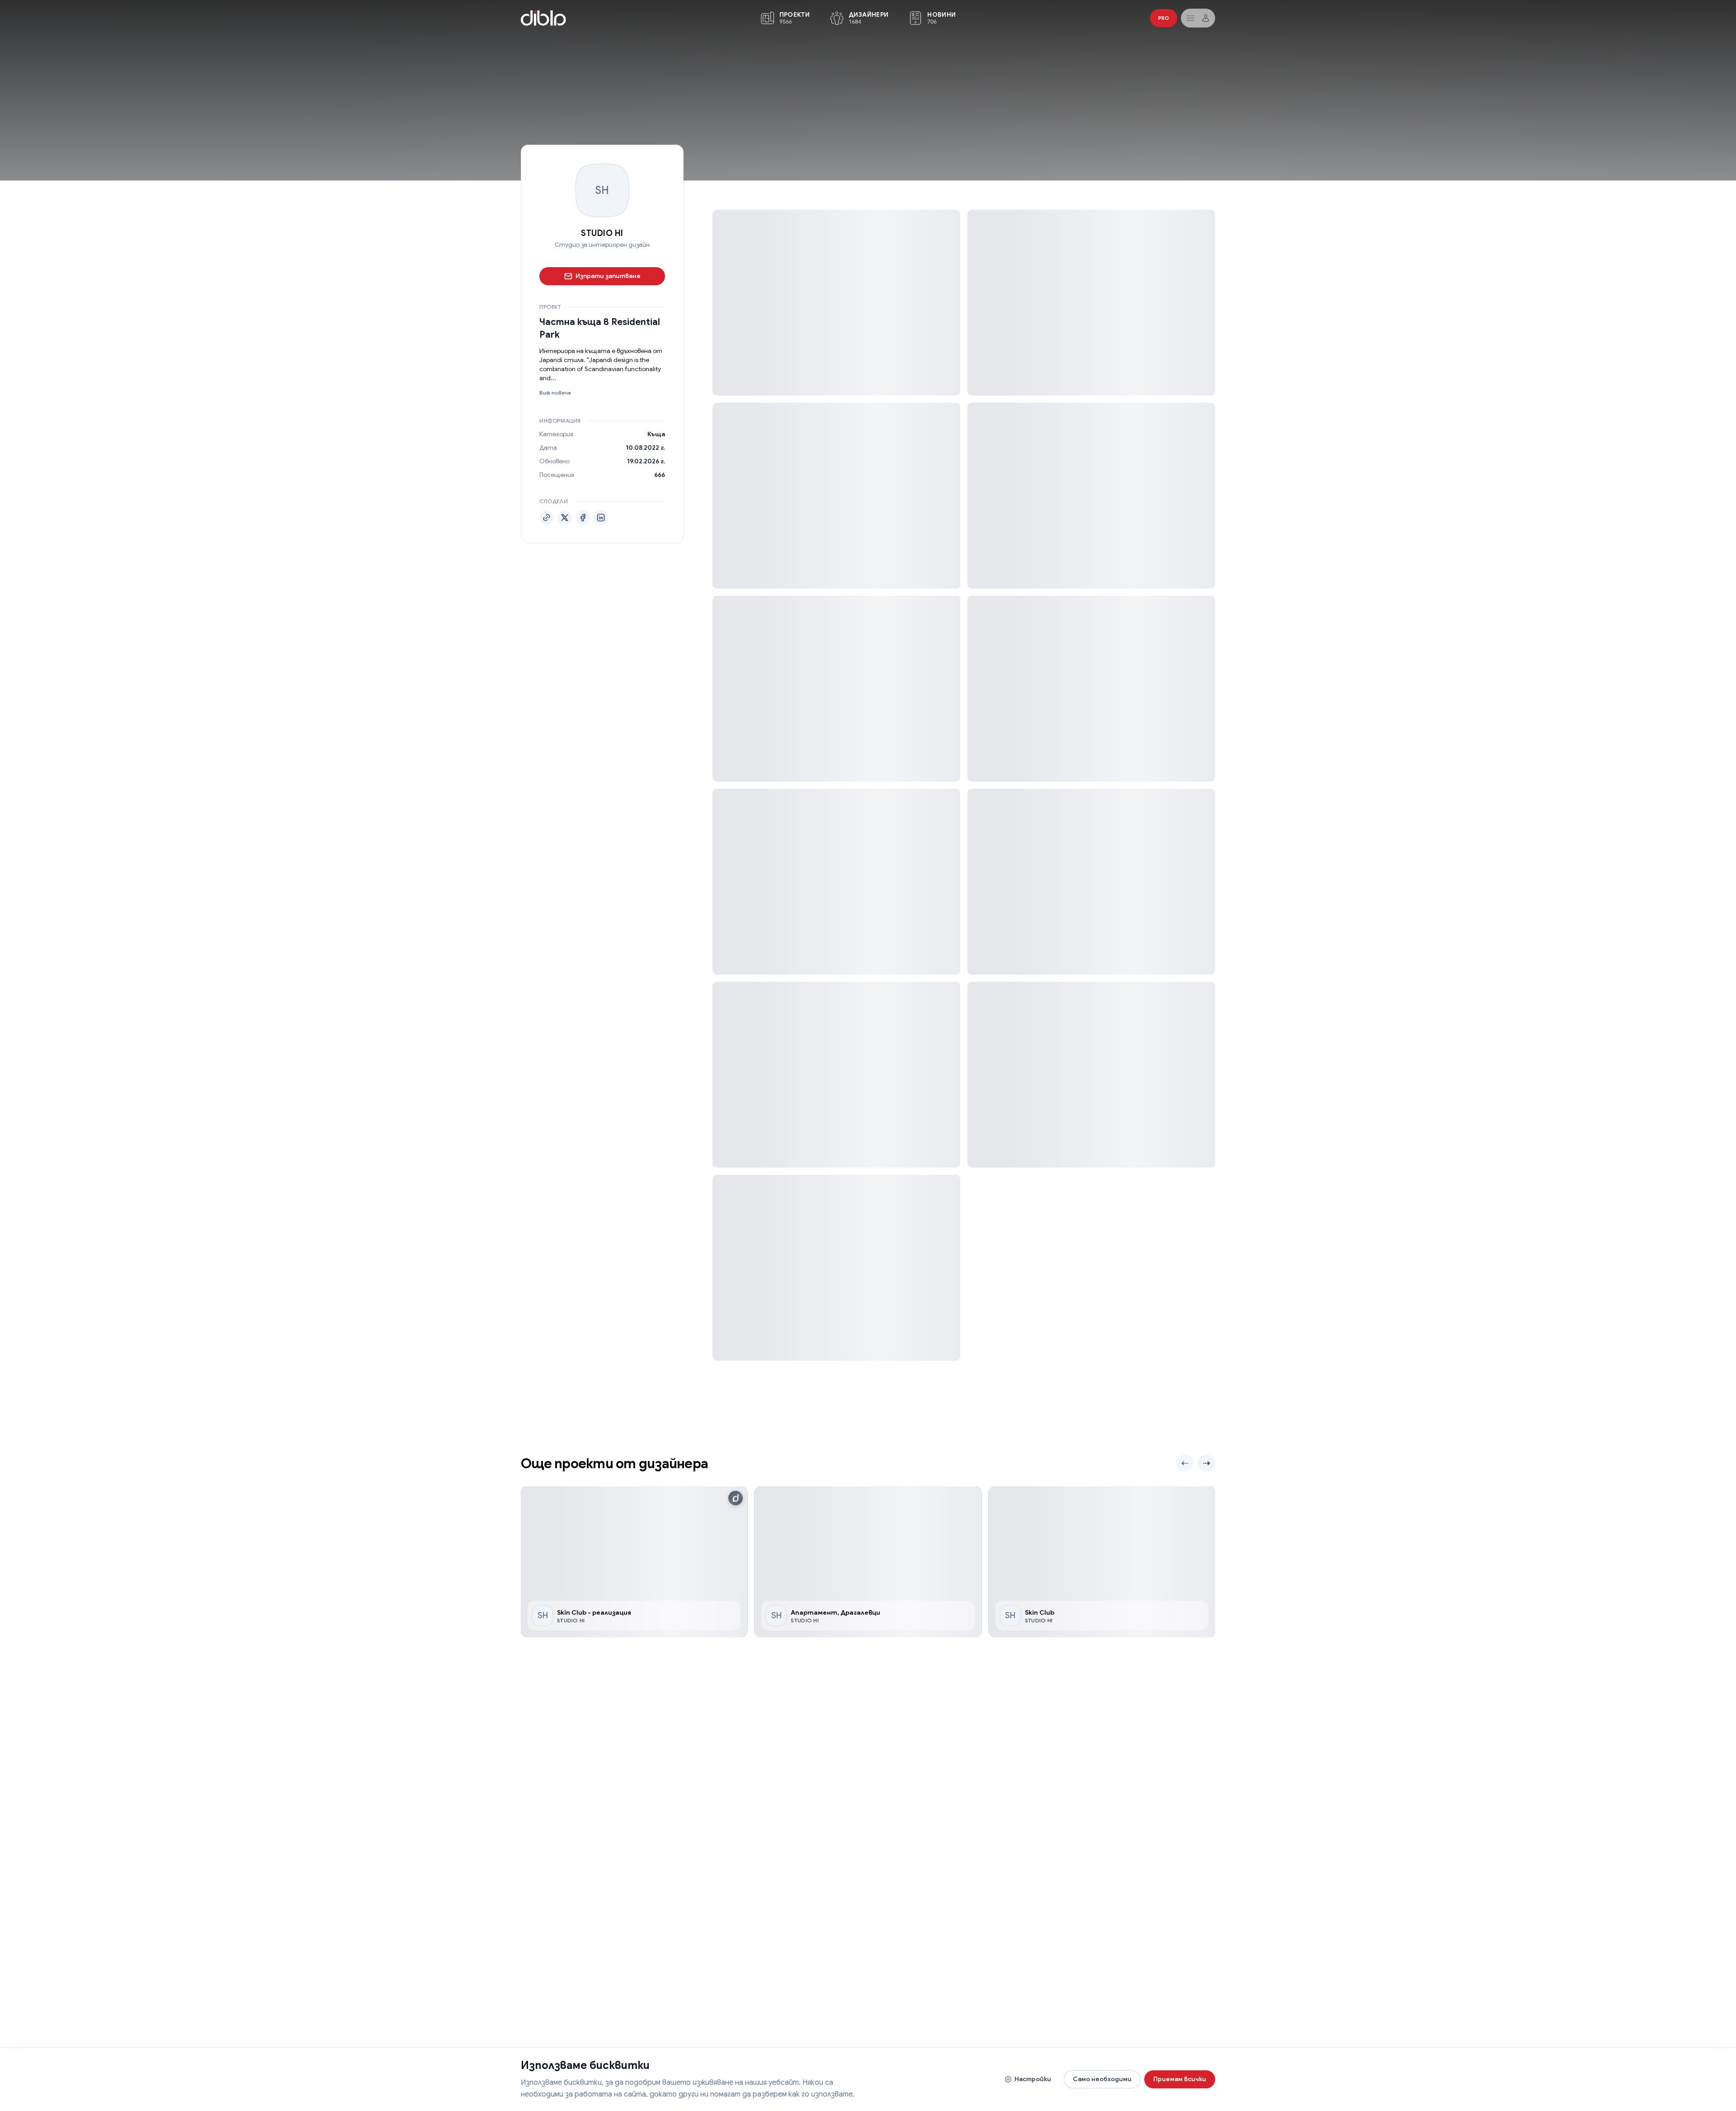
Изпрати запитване (608, 276)
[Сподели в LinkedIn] (601, 518)
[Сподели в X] (565, 518)
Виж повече (555, 393)
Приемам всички (1180, 2079)
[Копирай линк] (547, 518)
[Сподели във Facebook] (583, 518)
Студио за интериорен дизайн (602, 245)
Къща (656, 434)
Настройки (1033, 2079)
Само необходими (1102, 2079)
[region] (868, 1562)
